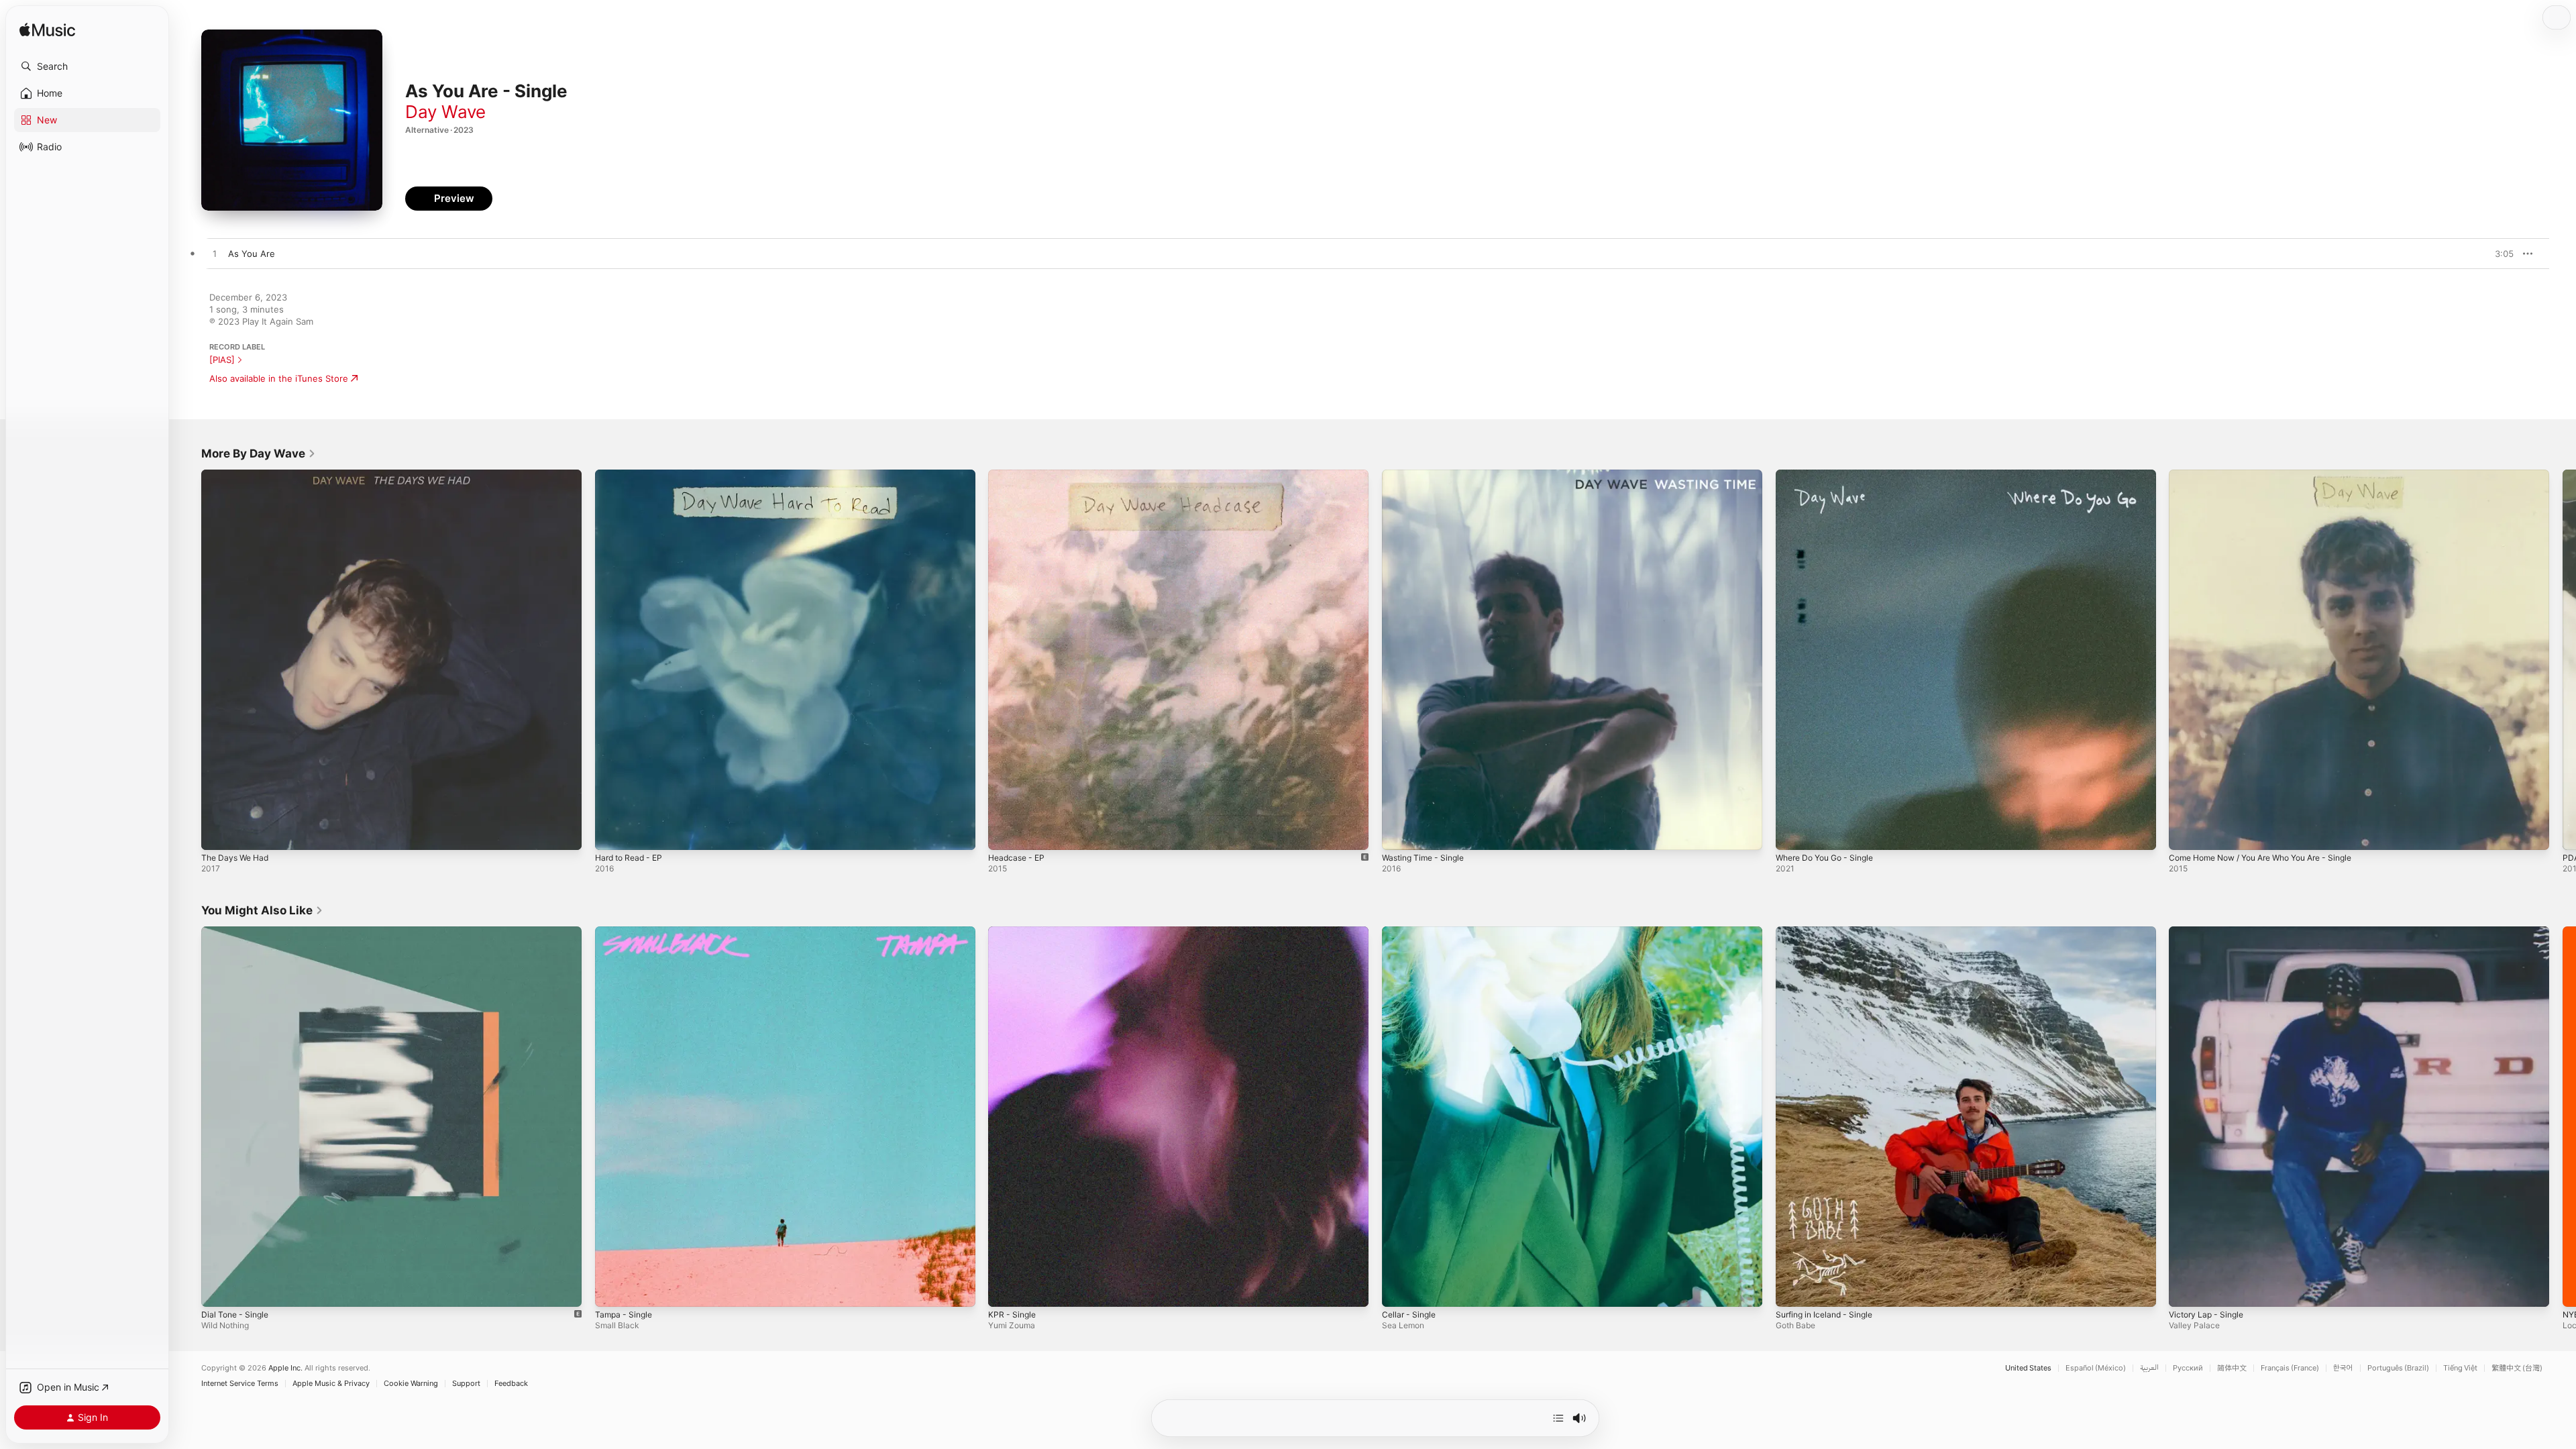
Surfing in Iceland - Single (1829, 932)
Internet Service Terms (240, 1384)
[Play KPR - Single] (1005, 1289)
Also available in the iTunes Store (279, 378)
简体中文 (2232, 1368)
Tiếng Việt (2460, 1368)
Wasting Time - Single (1427, 475)
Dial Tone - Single (238, 932)
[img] (47, 31)
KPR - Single (1014, 932)
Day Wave (445, 112)
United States (2028, 1368)
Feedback (511, 1384)
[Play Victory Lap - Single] (2186, 1289)
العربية (2149, 1368)
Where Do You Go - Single (1831, 475)
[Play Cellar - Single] (1399, 1289)
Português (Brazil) (2398, 1368)
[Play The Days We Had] (218, 833)
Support (466, 1384)
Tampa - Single (626, 932)
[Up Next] (1558, 1418)
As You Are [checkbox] (252, 254)
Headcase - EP (1019, 475)
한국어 (2343, 1368)
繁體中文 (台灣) (2517, 1368)
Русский (2188, 1368)
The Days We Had (238, 475)
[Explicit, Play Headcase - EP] (1005, 833)
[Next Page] (2563, 659)
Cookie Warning (411, 1384)
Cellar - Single (1411, 932)
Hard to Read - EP (633, 475)
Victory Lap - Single (2210, 932)
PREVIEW (2499, 254)
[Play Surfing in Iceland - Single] (1792, 1289)
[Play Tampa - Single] (612, 1289)
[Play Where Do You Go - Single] (1792, 833)
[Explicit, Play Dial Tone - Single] (218, 1289)
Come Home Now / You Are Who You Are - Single (2273, 475)
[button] (87, 66)
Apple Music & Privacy (331, 1384)
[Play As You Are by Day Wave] (215, 254)
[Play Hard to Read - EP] (612, 833)
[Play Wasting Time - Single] (1399, 833)
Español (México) (2096, 1368)
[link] (259, 453)
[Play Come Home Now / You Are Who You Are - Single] (2186, 833)
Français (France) (2290, 1368)
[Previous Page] (188, 659)
